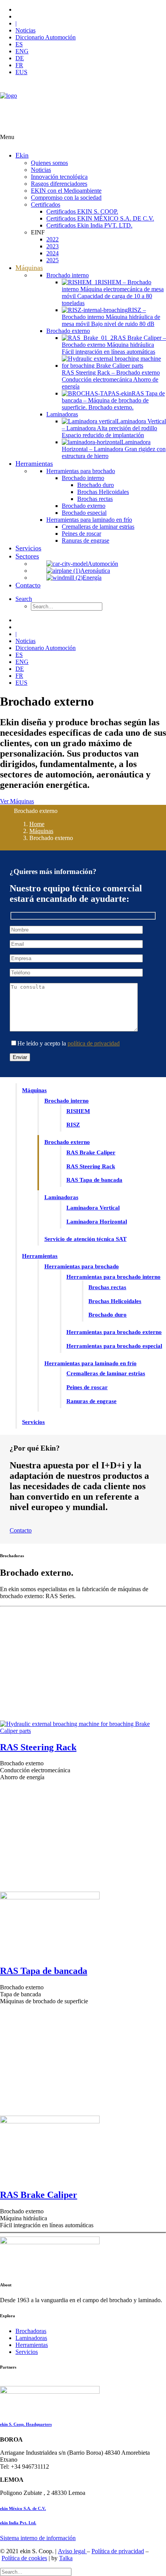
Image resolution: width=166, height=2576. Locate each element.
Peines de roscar (87, 1387)
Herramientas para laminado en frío (91, 1363)
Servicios (33, 1422)
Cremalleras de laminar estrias (106, 1373)
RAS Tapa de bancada (94, 1180)
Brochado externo (67, 1142)
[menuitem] (91, 10)
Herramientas (40, 1256)
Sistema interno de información (38, 2538)
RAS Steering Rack (91, 1166)
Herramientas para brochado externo (114, 1332)
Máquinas (41, 831)
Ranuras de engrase (91, 1401)
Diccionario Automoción (46, 37)
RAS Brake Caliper (91, 1152)
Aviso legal (72, 2551)
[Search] (36, 2572)
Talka (66, 2558)
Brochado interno (67, 1101)
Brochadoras (31, 2331)
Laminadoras (61, 1197)
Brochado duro (108, 1315)
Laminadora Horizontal (97, 1222)
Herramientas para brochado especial (114, 1346)
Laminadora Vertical (93, 1208)
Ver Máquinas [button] (17, 801)
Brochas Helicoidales (115, 1301)
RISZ (73, 1125)
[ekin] (83, 108)
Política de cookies (24, 2558)
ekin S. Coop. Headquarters (26, 2424)
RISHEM (78, 1111)
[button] (24, 599)
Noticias (25, 30)
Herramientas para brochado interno (113, 1277)
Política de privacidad (118, 2551)
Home (37, 824)
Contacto (21, 1530)
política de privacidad (94, 1043)
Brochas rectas (107, 1287)
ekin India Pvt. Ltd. (18, 2523)
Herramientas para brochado (82, 1266)
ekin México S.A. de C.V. (23, 2508)
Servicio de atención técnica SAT (86, 1239)
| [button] (16, 23)
